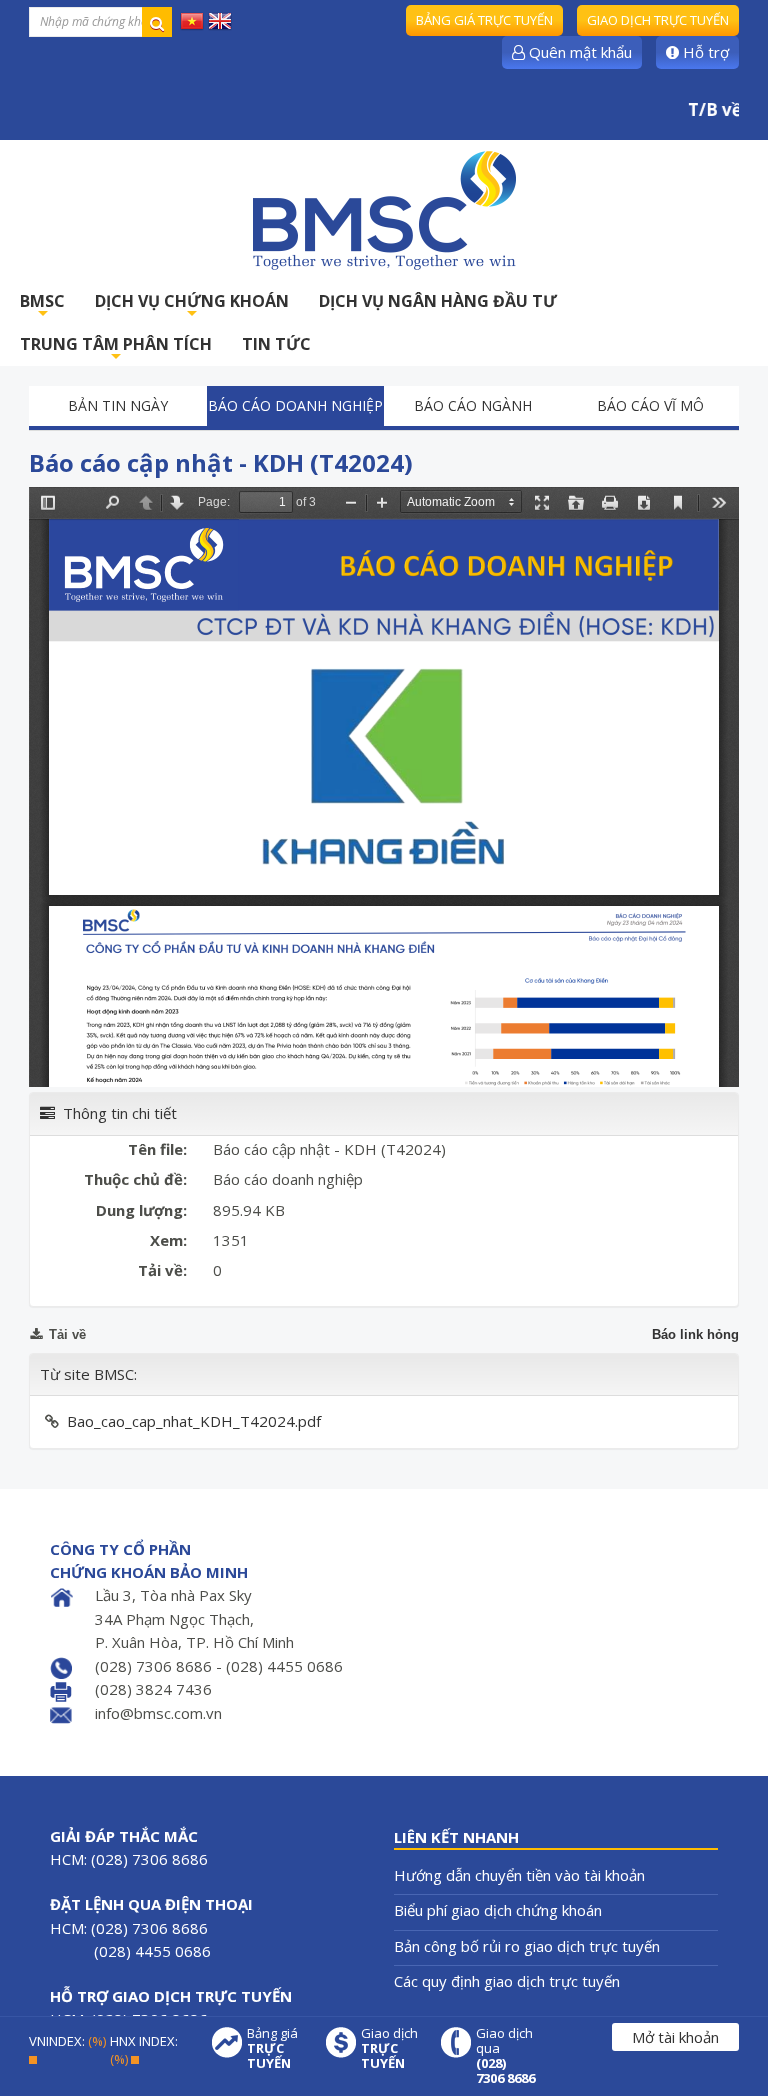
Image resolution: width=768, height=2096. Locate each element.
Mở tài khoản (675, 2037)
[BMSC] (384, 210)
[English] (220, 20)
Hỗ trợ (704, 52)
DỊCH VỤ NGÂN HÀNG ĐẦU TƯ (438, 301)
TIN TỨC (276, 344)
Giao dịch (389, 2048)
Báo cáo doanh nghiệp (295, 405)
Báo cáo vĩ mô (650, 405)
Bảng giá (272, 2048)
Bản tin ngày (118, 405)
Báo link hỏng (695, 1334)
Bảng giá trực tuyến (484, 20)
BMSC (42, 306)
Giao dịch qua (505, 2056)
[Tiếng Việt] (192, 20)
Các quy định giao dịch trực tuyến (507, 1981)
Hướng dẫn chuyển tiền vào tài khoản (519, 1875)
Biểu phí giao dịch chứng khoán (498, 1910)
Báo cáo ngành (473, 405)
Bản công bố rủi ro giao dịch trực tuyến (527, 1946)
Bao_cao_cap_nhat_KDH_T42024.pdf (194, 1421)
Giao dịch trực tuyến (658, 20)
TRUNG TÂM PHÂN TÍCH (116, 349)
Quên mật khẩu (578, 52)
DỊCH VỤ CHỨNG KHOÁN (192, 306)
